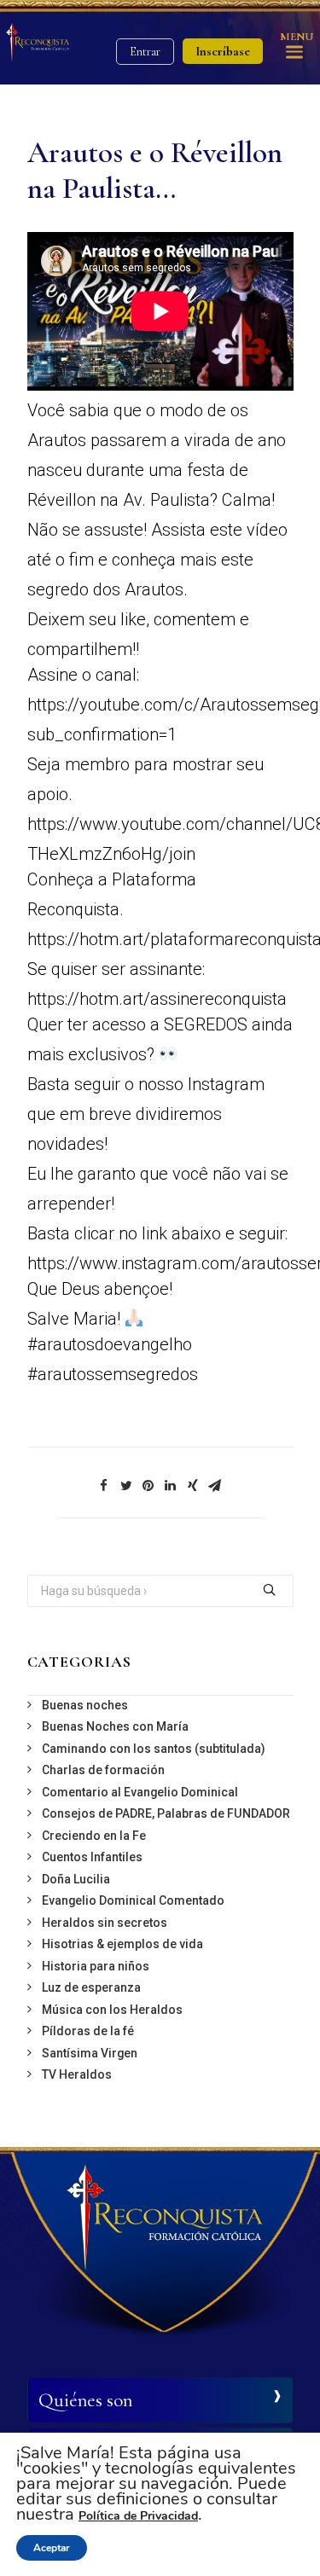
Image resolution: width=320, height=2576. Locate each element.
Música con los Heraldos (112, 2010)
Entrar (145, 52)
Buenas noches (85, 1705)
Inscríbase (223, 51)
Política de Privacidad (138, 2516)
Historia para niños (96, 1966)
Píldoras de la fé (88, 2031)
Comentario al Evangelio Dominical (140, 1792)
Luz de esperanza (91, 1987)
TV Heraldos (77, 2074)
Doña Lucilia (76, 1879)
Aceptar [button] (52, 2548)
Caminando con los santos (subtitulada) (154, 1749)
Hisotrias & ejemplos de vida (122, 1944)
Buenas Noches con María (115, 1726)
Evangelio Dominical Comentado (133, 1900)
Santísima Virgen (90, 2053)
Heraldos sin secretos (105, 1923)
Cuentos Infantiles (92, 1857)
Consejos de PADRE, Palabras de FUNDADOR (166, 1813)
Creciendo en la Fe (94, 1836)
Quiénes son (85, 2400)
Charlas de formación (103, 1770)
